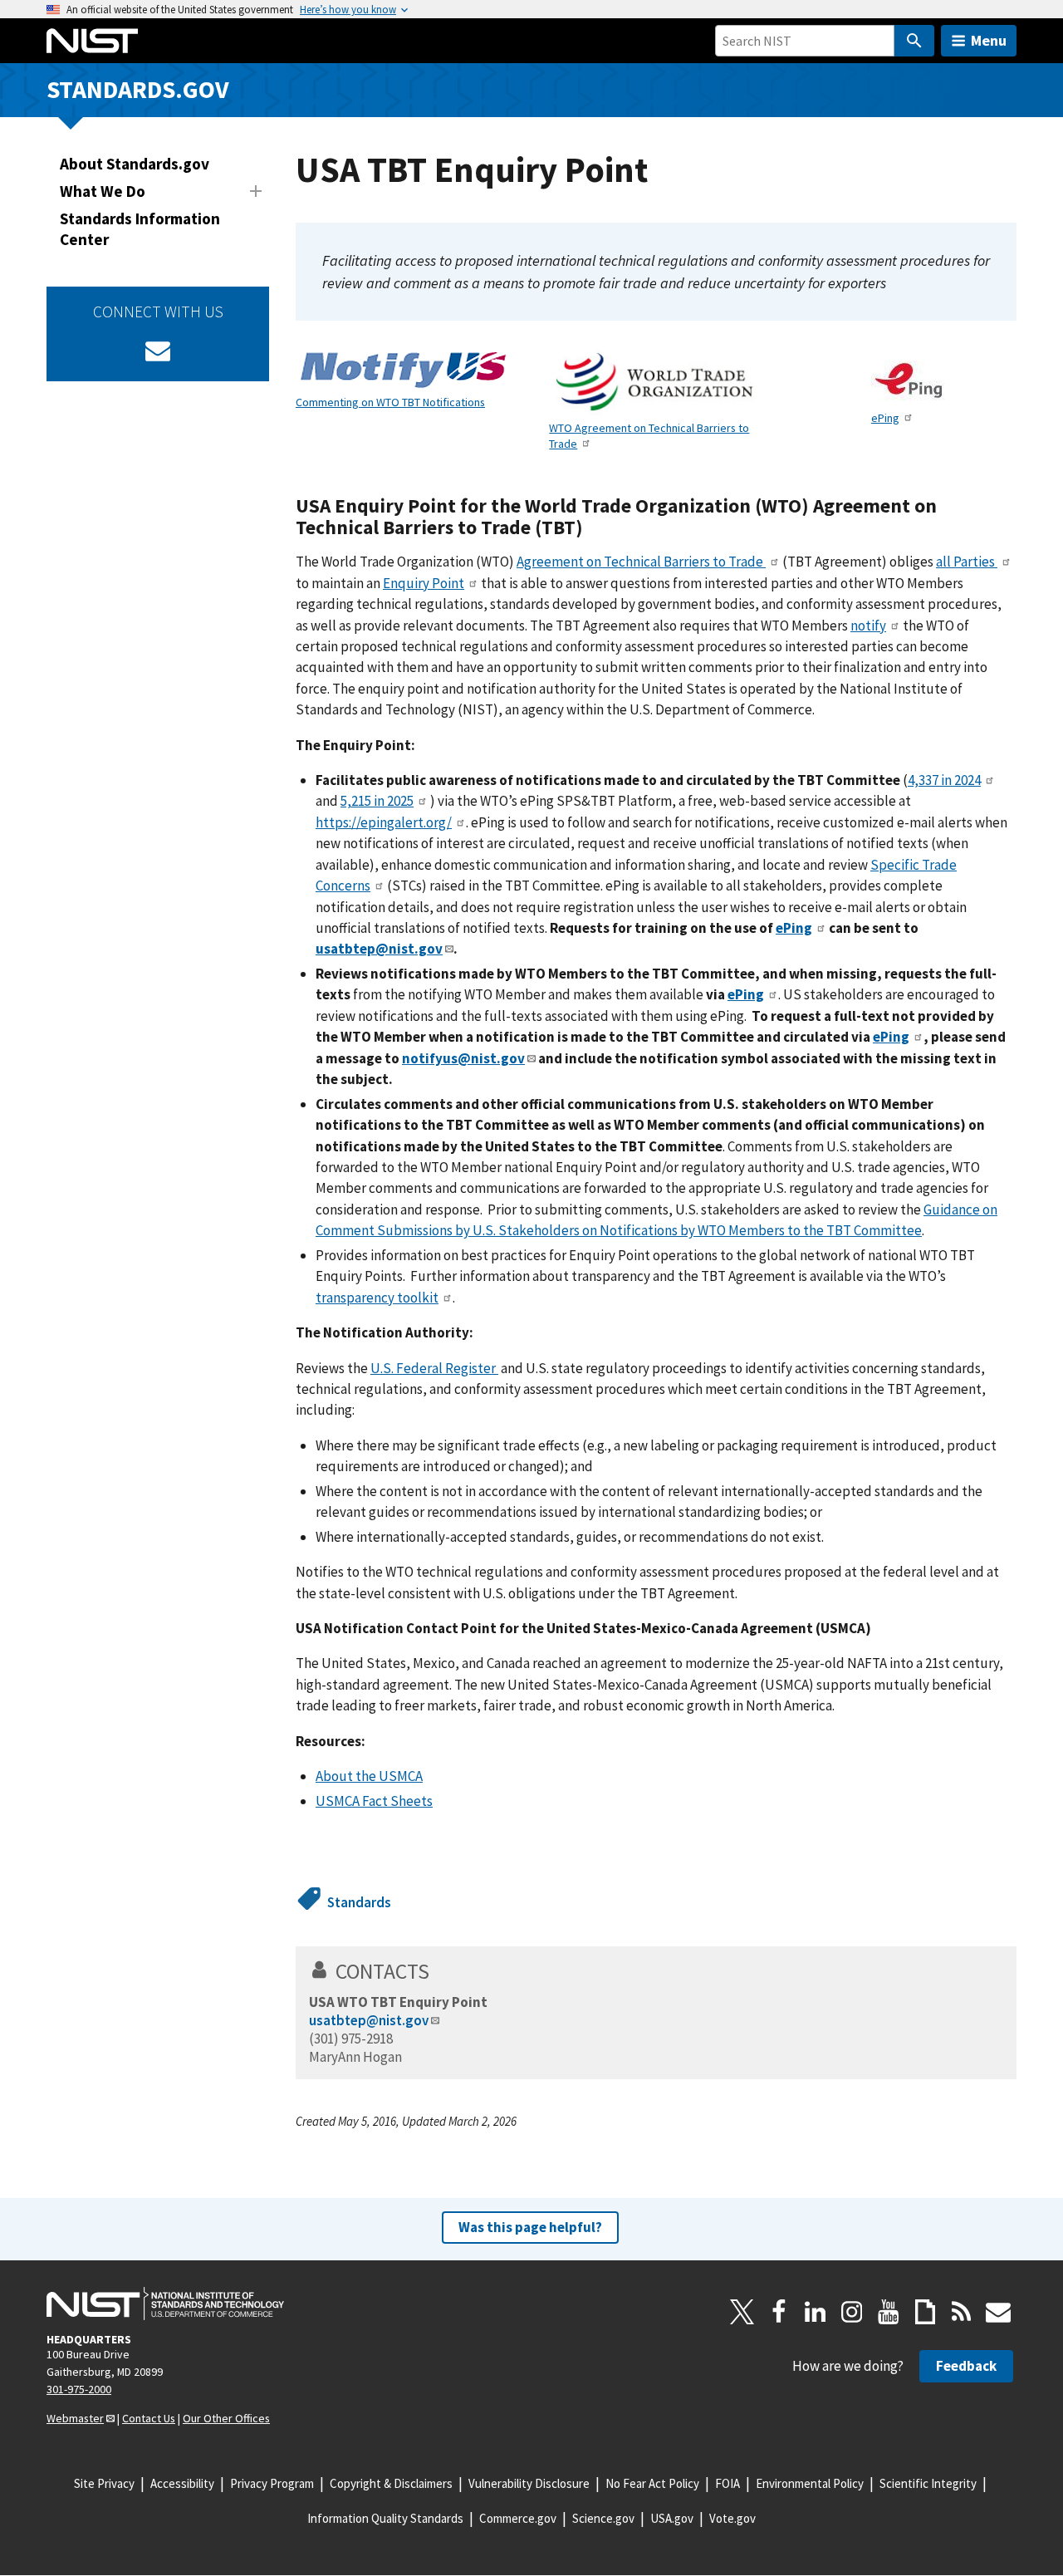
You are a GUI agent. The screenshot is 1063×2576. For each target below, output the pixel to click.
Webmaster (75, 2418)
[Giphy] (925, 2312)
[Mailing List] (998, 2312)
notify (868, 626)
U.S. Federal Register (434, 1368)
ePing (885, 418)
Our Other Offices (226, 2418)
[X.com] (742, 2312)
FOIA (727, 2483)
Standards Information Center (140, 229)
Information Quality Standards (385, 2518)
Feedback (966, 2366)
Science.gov (603, 2518)
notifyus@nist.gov (463, 1058)
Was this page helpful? (530, 2227)
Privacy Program (272, 2483)
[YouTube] (889, 2312)
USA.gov (672, 2518)
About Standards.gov (135, 164)
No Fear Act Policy (652, 2483)
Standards (359, 1902)
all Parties (967, 562)
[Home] (92, 41)
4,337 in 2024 (944, 780)
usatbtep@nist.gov (369, 2020)
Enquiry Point (424, 583)
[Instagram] (852, 2312)
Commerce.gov (518, 2518)
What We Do (103, 191)
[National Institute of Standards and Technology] (165, 2304)
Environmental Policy (810, 2483)
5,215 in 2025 (377, 801)
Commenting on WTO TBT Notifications (390, 402)
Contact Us (149, 2418)
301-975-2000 (79, 2389)
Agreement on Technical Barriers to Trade (641, 562)
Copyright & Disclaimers (391, 2483)
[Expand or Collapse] (256, 191)
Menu (989, 40)
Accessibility (182, 2483)
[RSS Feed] (962, 2312)
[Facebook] (779, 2312)
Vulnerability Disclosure (529, 2483)
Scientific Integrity (928, 2483)
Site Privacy (104, 2483)
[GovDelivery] (158, 351)
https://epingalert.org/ (384, 822)
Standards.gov (138, 89)
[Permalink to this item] (593, 527)
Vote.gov (732, 2518)
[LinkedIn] (816, 2312)
